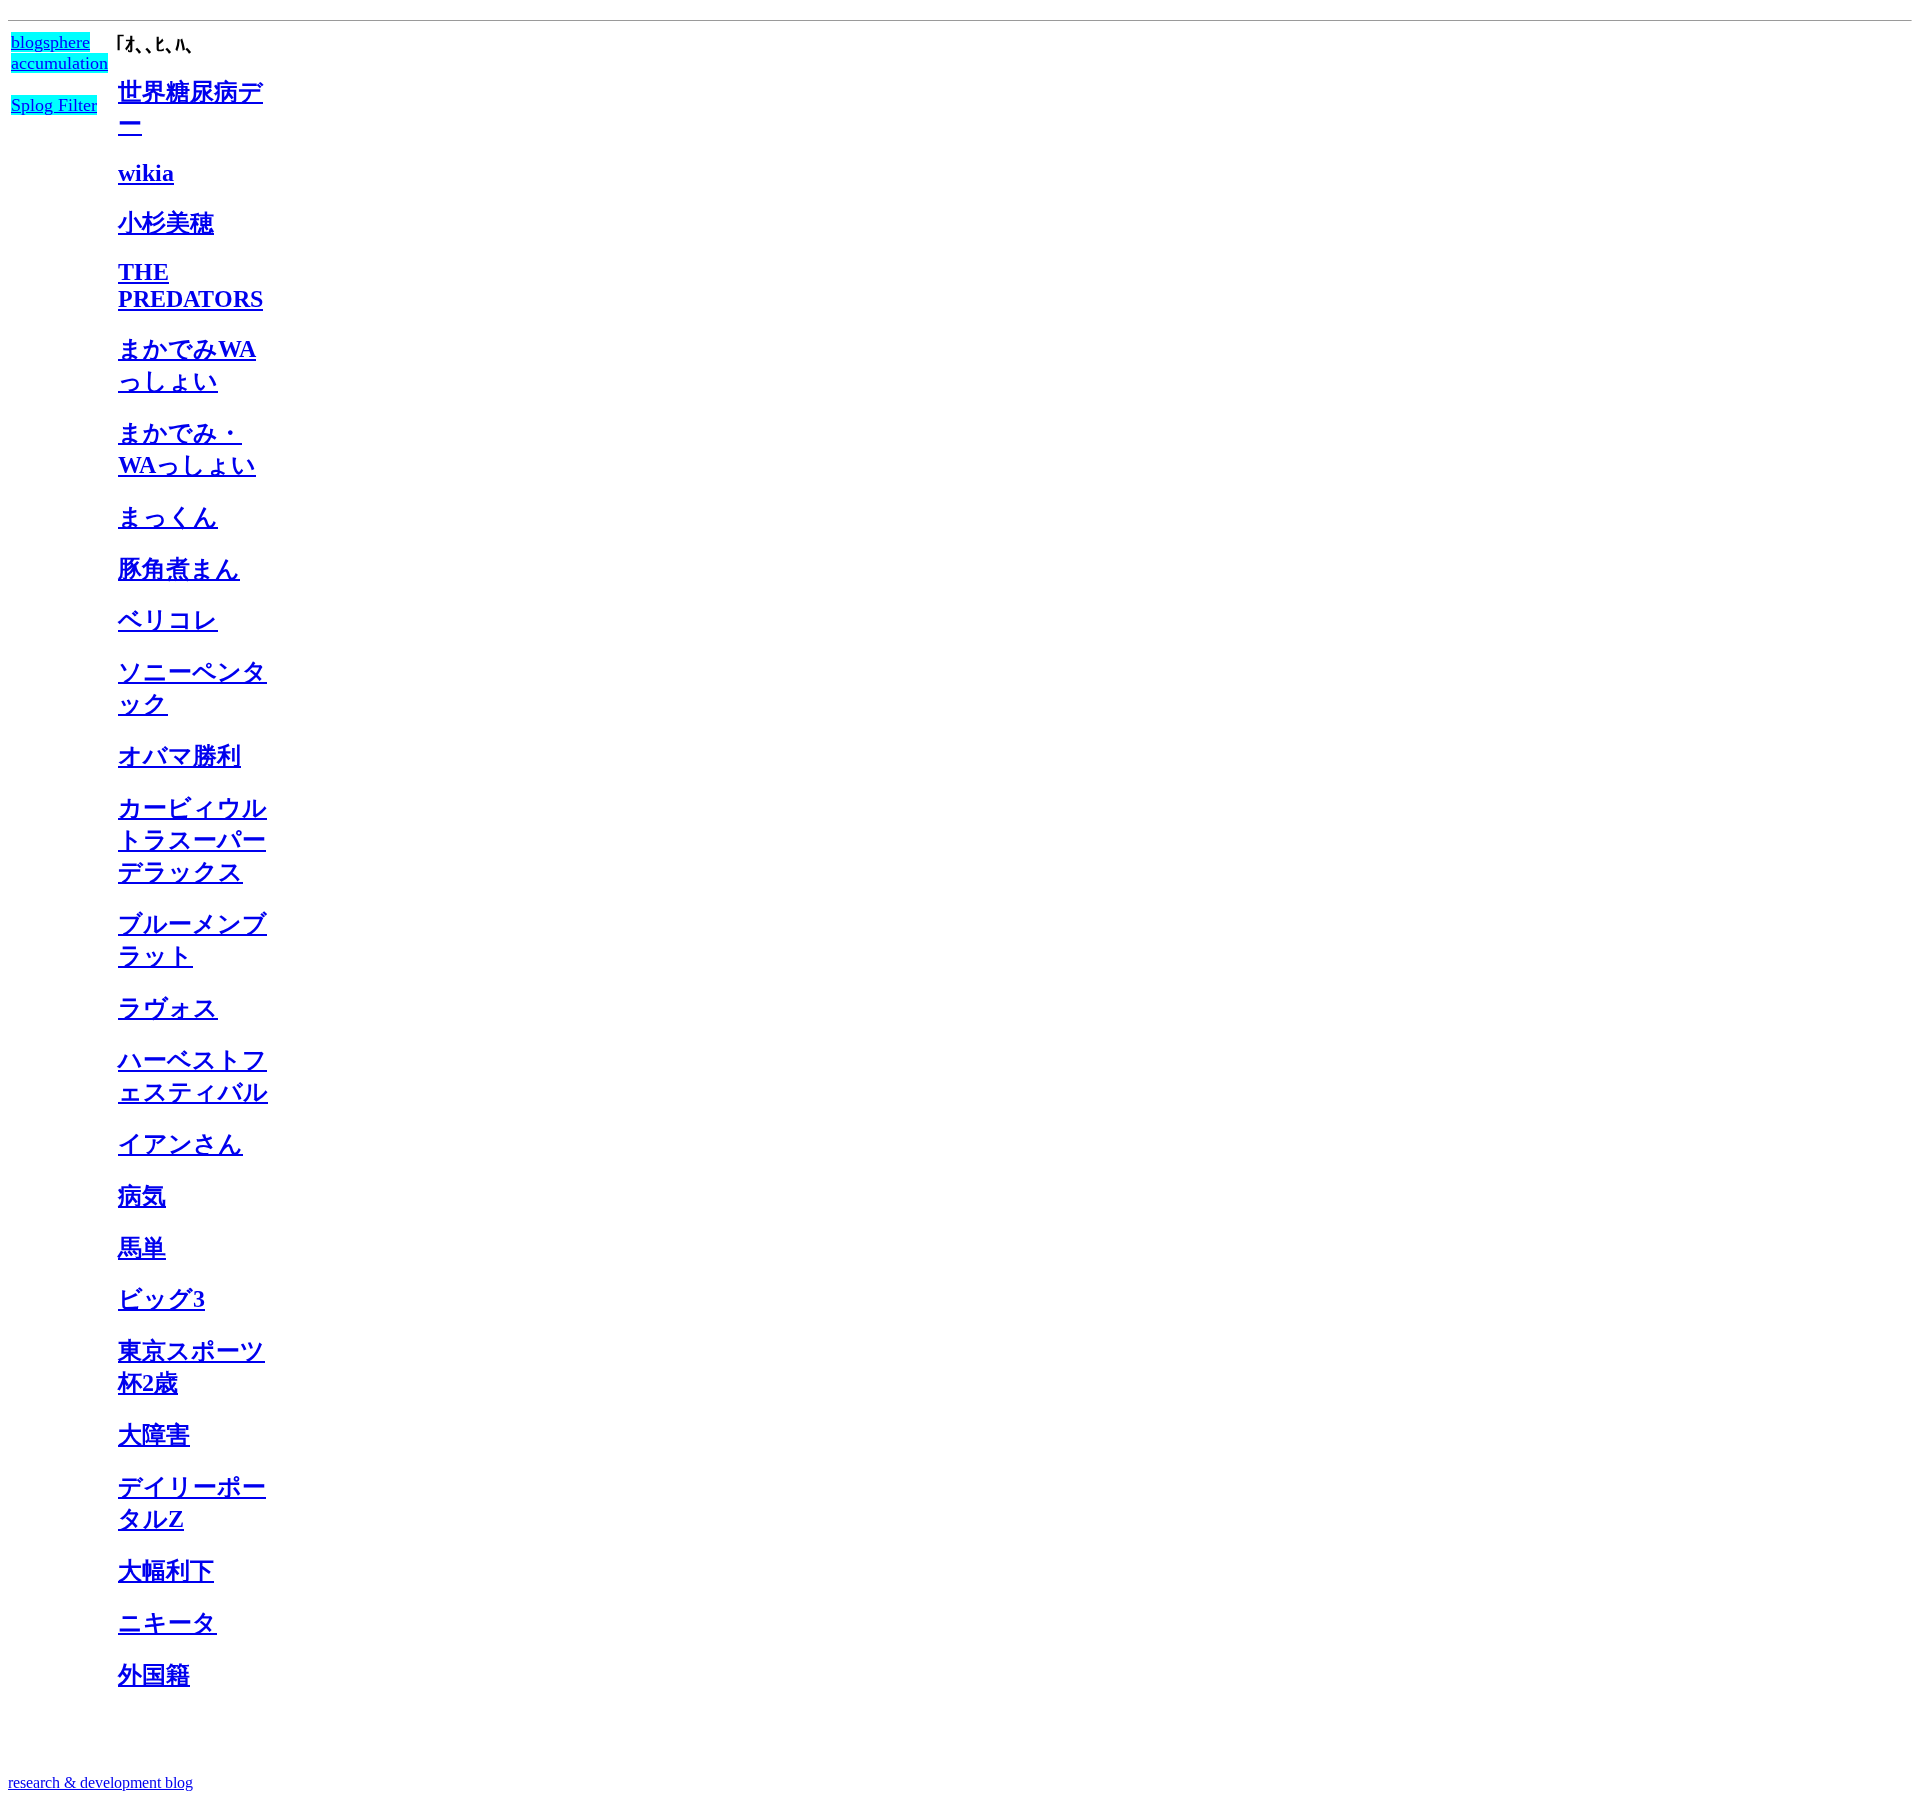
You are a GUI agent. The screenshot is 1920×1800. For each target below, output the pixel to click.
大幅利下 (166, 1571)
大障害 (154, 1435)
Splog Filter (54, 105)
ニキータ (167, 1623)
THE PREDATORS (190, 285)
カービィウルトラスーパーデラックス (192, 840)
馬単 (142, 1248)
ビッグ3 (161, 1299)
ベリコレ (168, 620)
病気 (142, 1196)
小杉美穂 (166, 223)
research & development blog (100, 1782)
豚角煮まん (179, 569)
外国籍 (154, 1675)
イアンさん (180, 1144)
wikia (146, 173)
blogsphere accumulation (59, 52)
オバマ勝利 (179, 756)
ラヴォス (168, 1008)
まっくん (168, 517)
